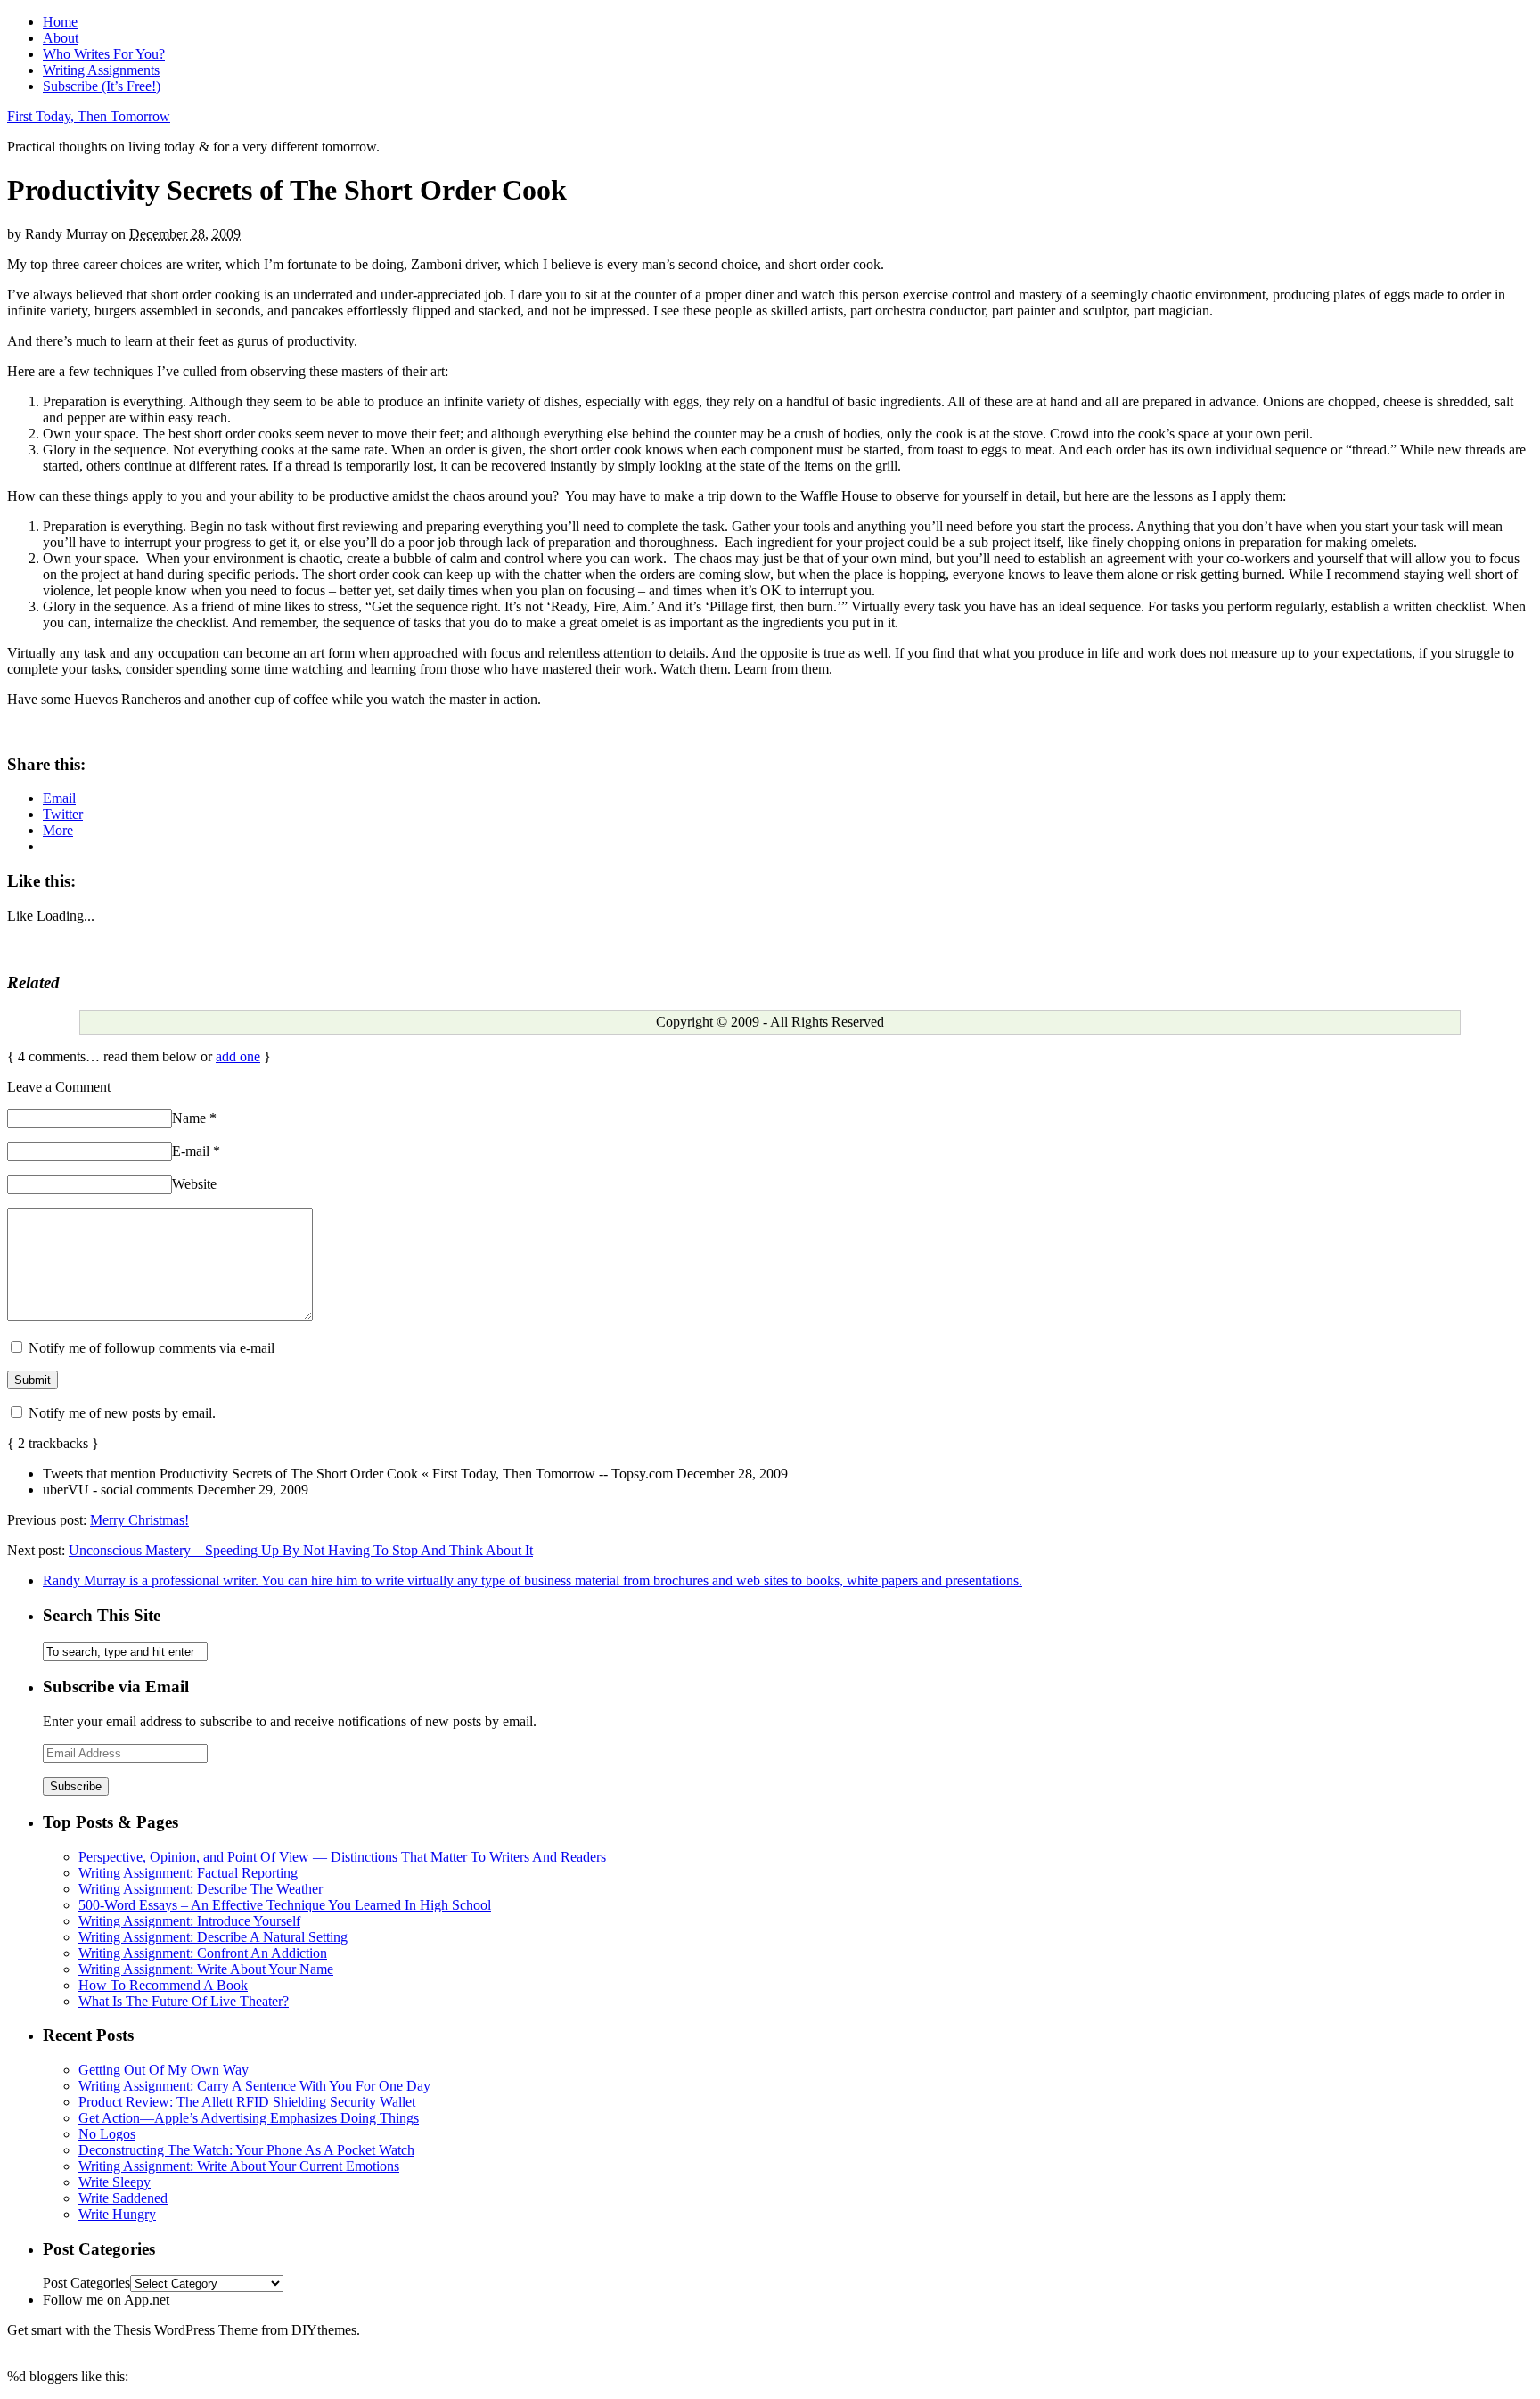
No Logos (107, 2134)
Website (194, 1184)
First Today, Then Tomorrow (89, 116)
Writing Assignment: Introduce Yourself (189, 1921)
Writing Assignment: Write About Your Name (206, 1969)
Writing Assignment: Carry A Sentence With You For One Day (254, 2086)
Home (60, 22)
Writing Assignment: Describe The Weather (201, 1889)
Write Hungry (117, 2214)
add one (238, 1056)
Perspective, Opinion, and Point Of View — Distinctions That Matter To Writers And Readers (342, 1857)
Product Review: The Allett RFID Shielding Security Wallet (247, 2102)
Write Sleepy (115, 2182)
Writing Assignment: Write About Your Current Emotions (239, 2166)
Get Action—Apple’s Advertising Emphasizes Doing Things (249, 2118)
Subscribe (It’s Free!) (102, 86)
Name (194, 1118)
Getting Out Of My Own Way (164, 2070)
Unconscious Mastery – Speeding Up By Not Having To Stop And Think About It (301, 1550)
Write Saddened (123, 2198)
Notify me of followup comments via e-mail (152, 1348)
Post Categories (86, 2283)
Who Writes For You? (104, 54)
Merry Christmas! (139, 1520)
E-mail (196, 1151)
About (61, 38)
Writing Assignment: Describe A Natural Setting (213, 1937)
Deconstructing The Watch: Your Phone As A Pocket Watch (246, 2150)
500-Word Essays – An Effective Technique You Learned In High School (285, 1905)
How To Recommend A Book (163, 1985)
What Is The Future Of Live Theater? (184, 2001)
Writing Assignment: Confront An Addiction (203, 1953)
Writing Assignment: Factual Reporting (188, 1873)
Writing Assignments (101, 70)
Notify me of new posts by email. (122, 1413)
